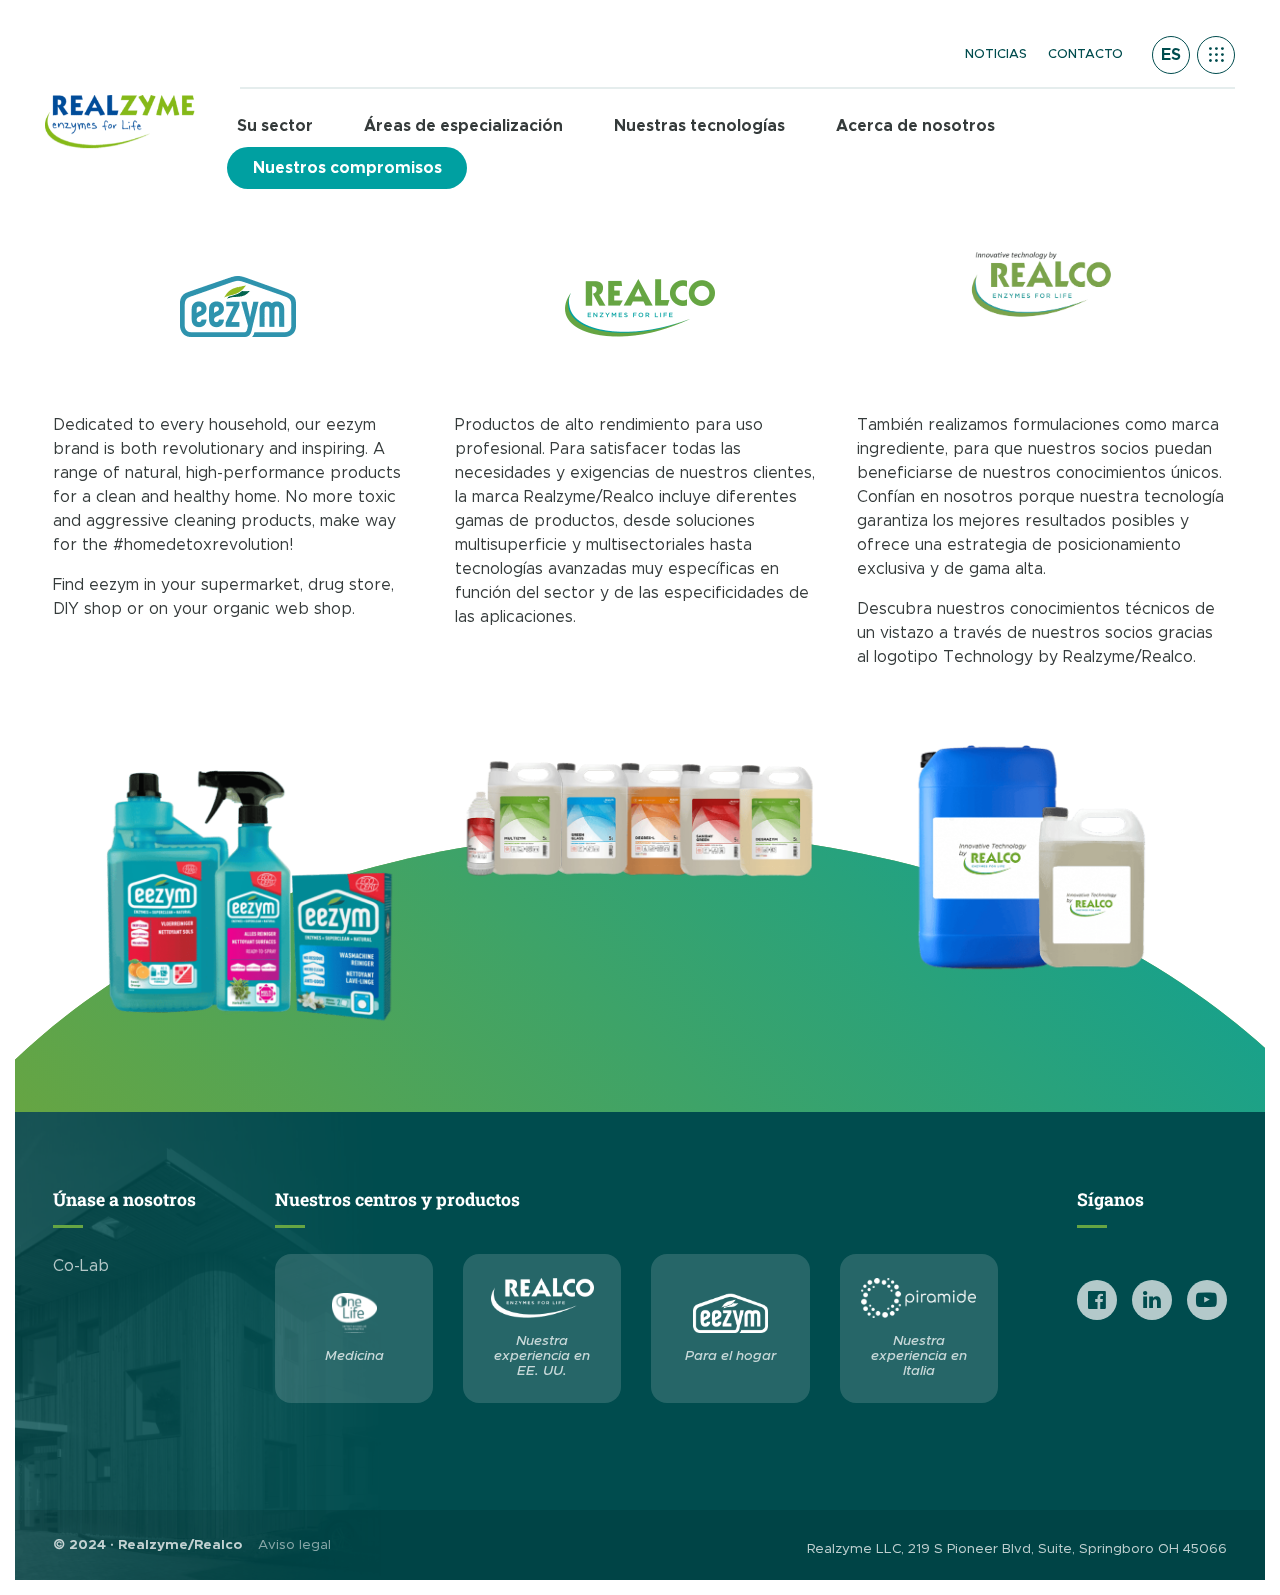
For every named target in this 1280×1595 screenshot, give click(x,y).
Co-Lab (81, 1266)
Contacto (1085, 54)
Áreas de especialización (463, 126)
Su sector (275, 126)
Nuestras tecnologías (699, 126)
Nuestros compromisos (347, 168)
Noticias (996, 54)
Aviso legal (294, 1545)
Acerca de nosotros (915, 126)
